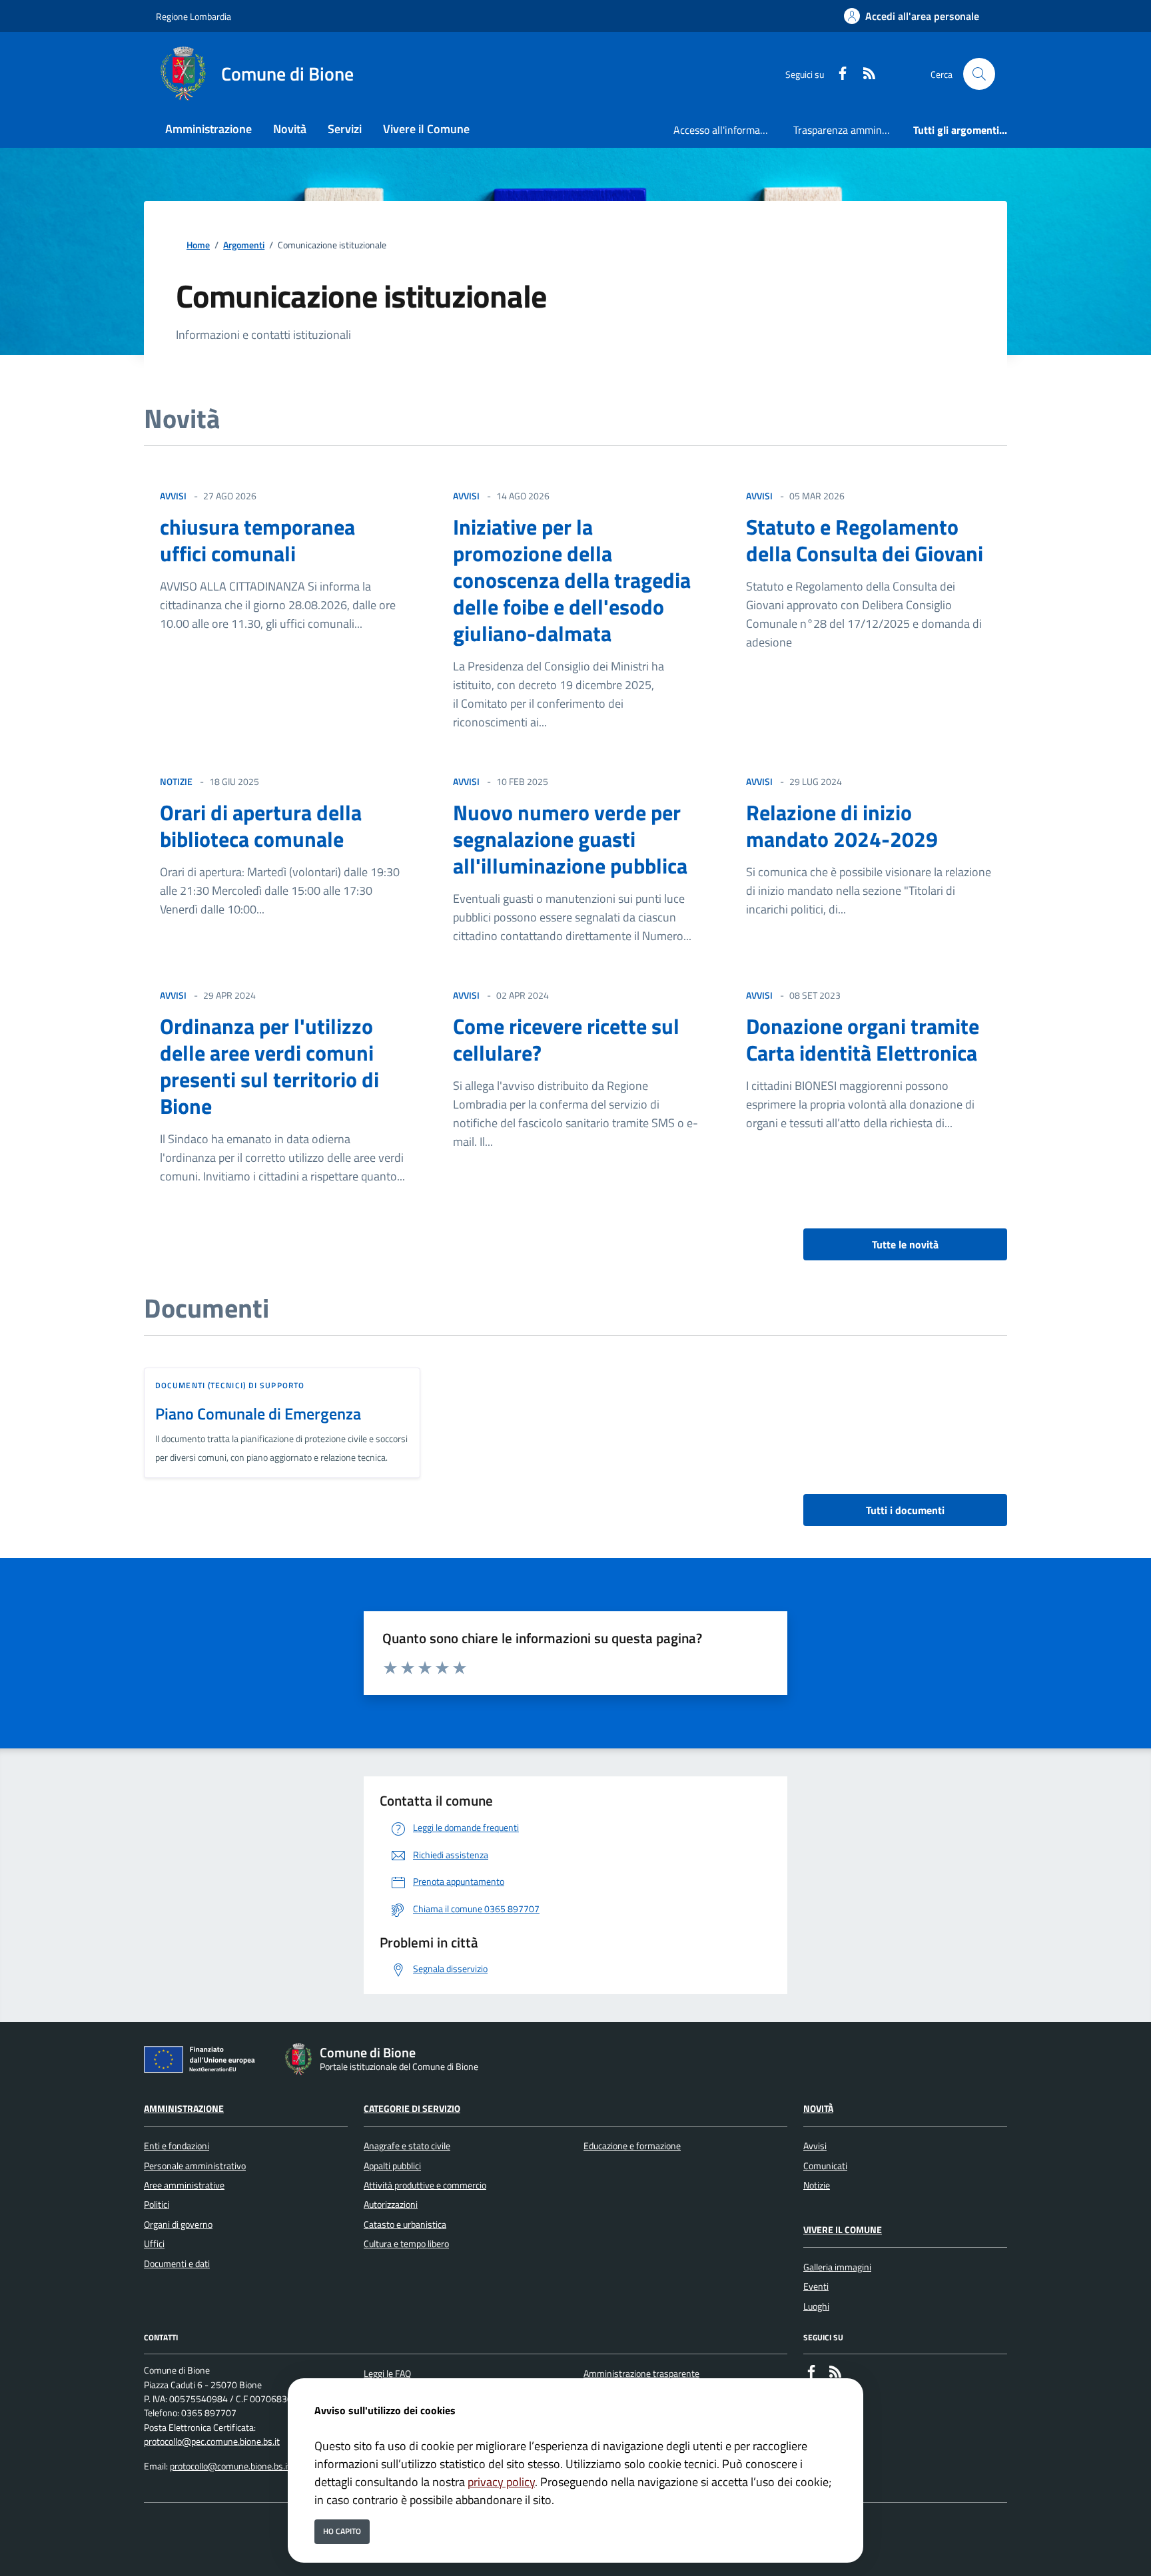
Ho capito (342, 2531)
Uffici (154, 2244)
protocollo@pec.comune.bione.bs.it (212, 2442)
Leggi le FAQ (387, 2374)
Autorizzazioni (391, 2204)
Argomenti (244, 245)
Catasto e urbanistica (405, 2224)
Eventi (816, 2286)
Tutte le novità (905, 1244)
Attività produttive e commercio (425, 2185)
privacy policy (501, 2482)
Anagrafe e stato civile (407, 2146)
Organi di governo (178, 2224)
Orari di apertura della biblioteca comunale (261, 826)
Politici (157, 2204)
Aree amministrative (184, 2185)
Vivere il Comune (843, 2230)
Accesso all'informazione (728, 130)
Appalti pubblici (392, 2166)
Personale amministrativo (195, 2166)
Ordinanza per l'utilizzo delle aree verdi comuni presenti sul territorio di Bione (269, 1066)
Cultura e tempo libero (406, 2244)
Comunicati (825, 2166)
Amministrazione (184, 2109)
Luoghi (816, 2306)
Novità (818, 2109)
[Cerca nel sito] (979, 74)
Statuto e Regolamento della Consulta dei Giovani (865, 540)
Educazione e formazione (632, 2146)
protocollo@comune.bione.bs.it (230, 2466)
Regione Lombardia (193, 16)
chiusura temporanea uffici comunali (257, 540)
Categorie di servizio (412, 2109)
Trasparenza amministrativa (848, 130)
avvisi (173, 496)
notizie (176, 781)
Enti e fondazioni (177, 2146)
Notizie (817, 2185)
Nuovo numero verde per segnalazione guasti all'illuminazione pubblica (570, 839)
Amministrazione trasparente (641, 2374)
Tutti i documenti (905, 1510)
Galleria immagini (837, 2267)
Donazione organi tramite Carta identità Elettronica (863, 1039)
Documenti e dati (177, 2264)
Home (198, 245)
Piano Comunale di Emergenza (258, 1414)
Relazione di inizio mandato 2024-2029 (842, 826)
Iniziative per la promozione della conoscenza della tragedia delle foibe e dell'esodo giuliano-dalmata (572, 580)
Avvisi (815, 2146)
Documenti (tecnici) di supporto (230, 1385)
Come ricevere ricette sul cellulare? (566, 1039)
